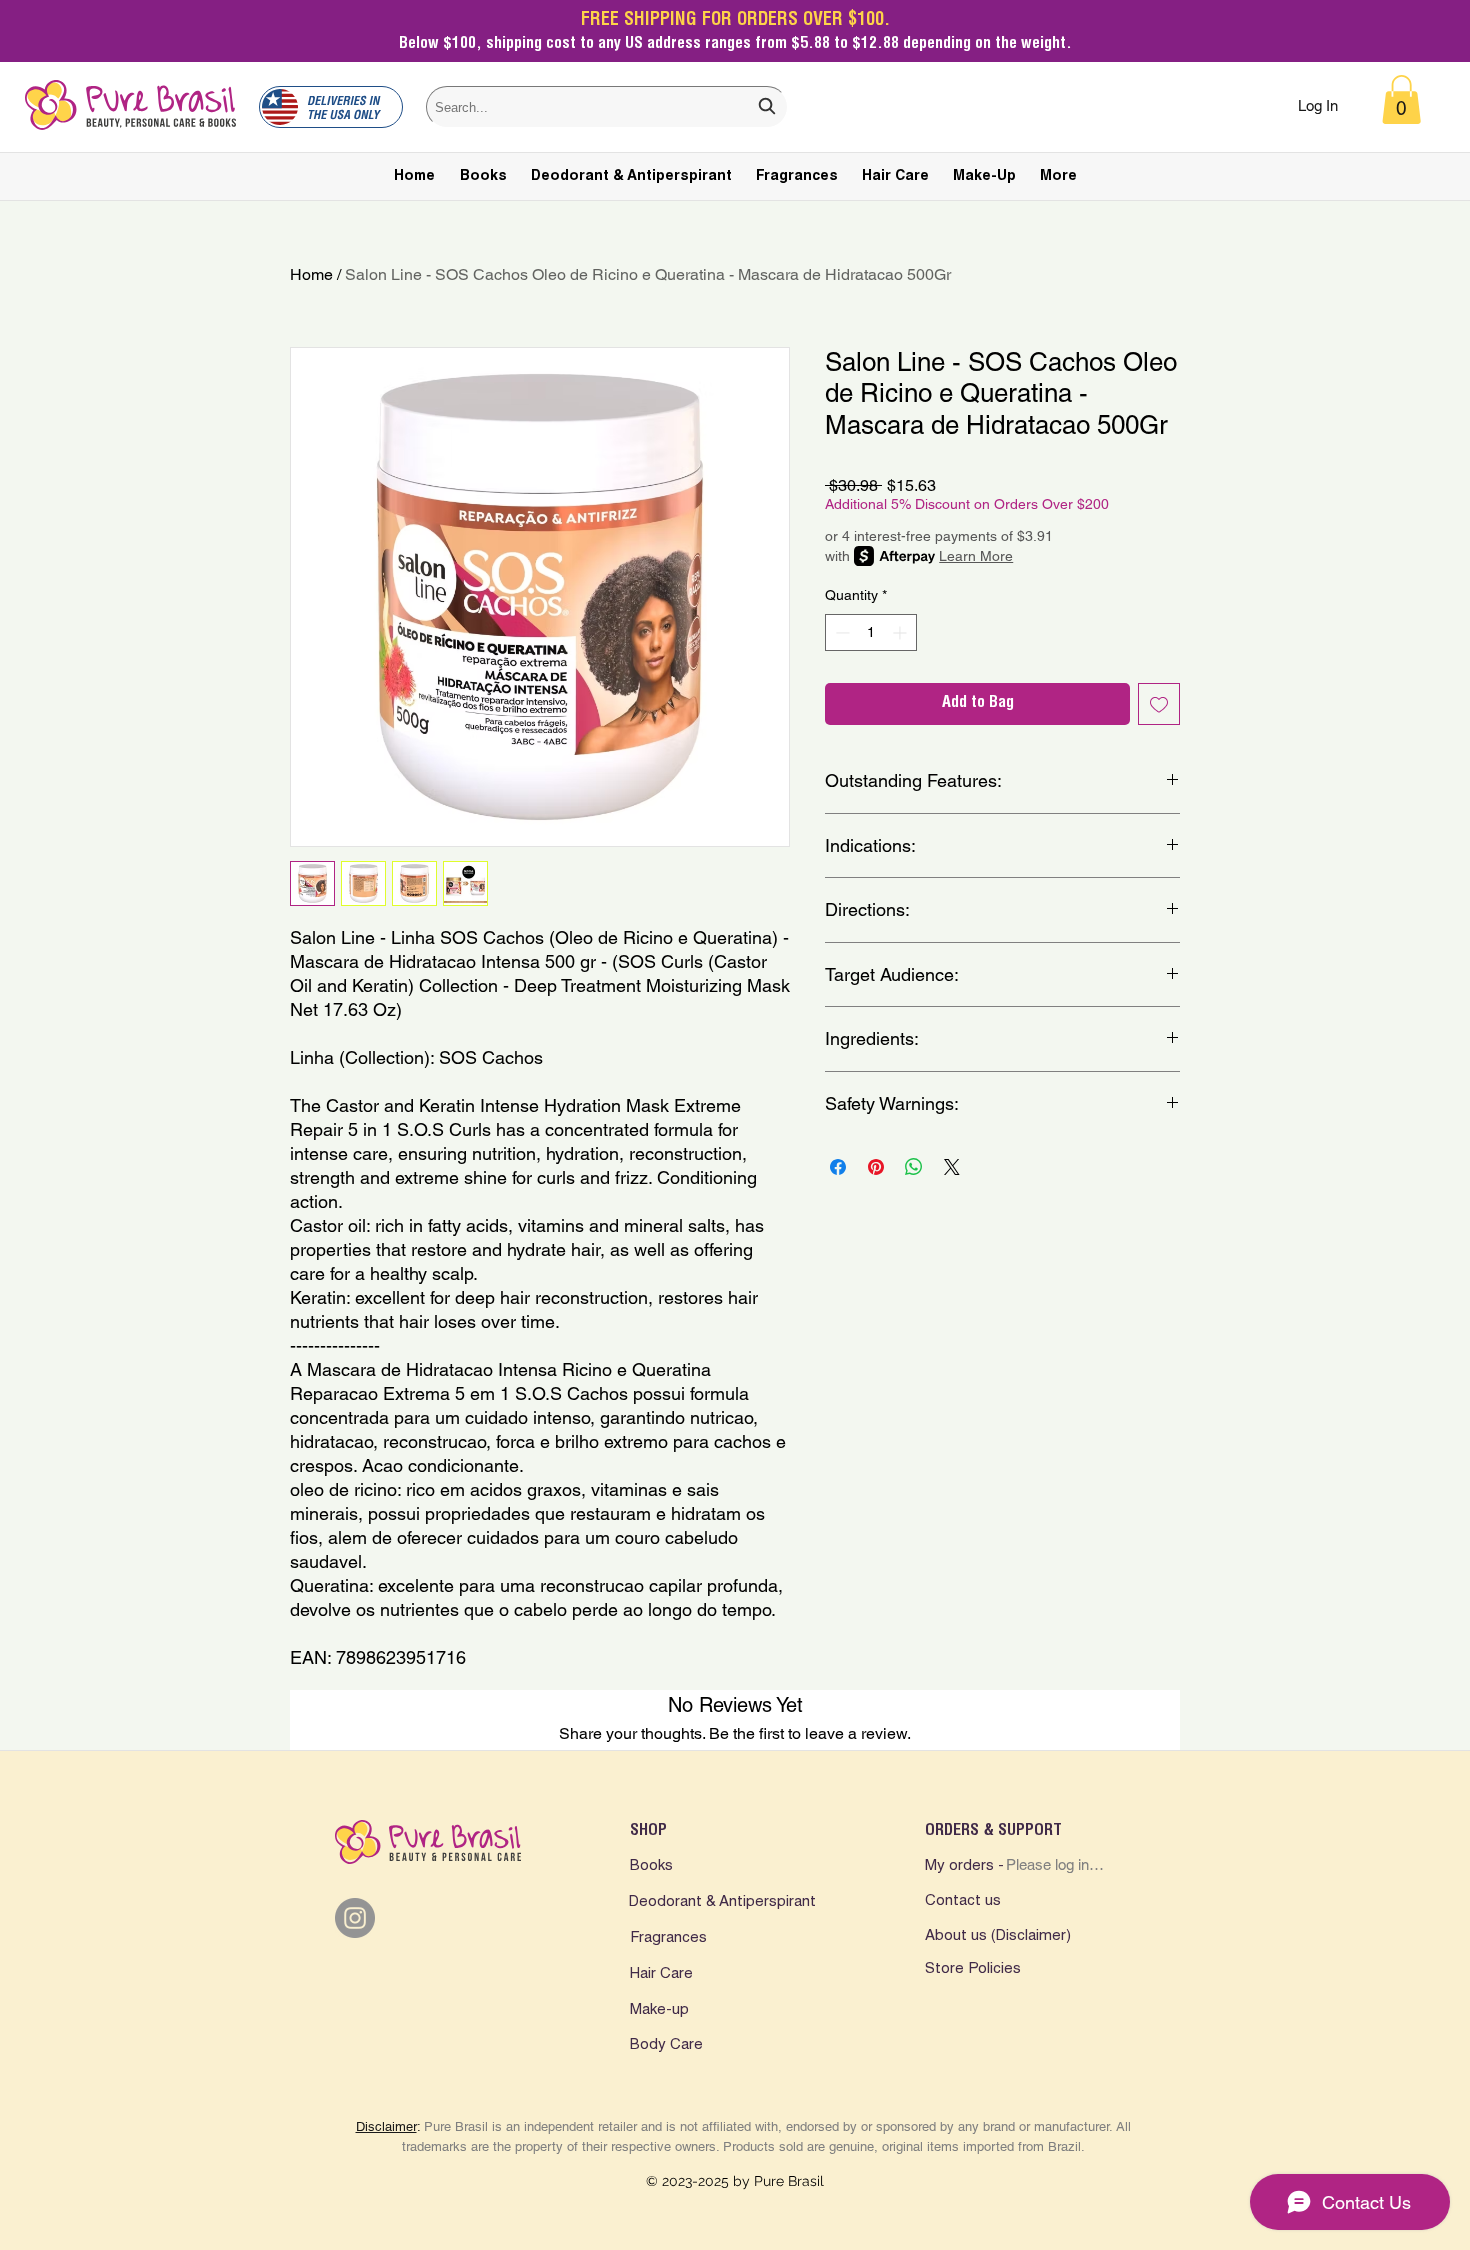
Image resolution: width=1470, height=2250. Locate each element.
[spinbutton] (871, 632)
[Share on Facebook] (838, 1167)
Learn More (976, 556)
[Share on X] (952, 1167)
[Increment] (901, 632)
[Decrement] (840, 632)
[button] (1401, 99)
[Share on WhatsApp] (914, 1167)
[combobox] (607, 107)
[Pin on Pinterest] (876, 1167)
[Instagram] (355, 1918)
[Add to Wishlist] (1159, 704)
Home (311, 274)
